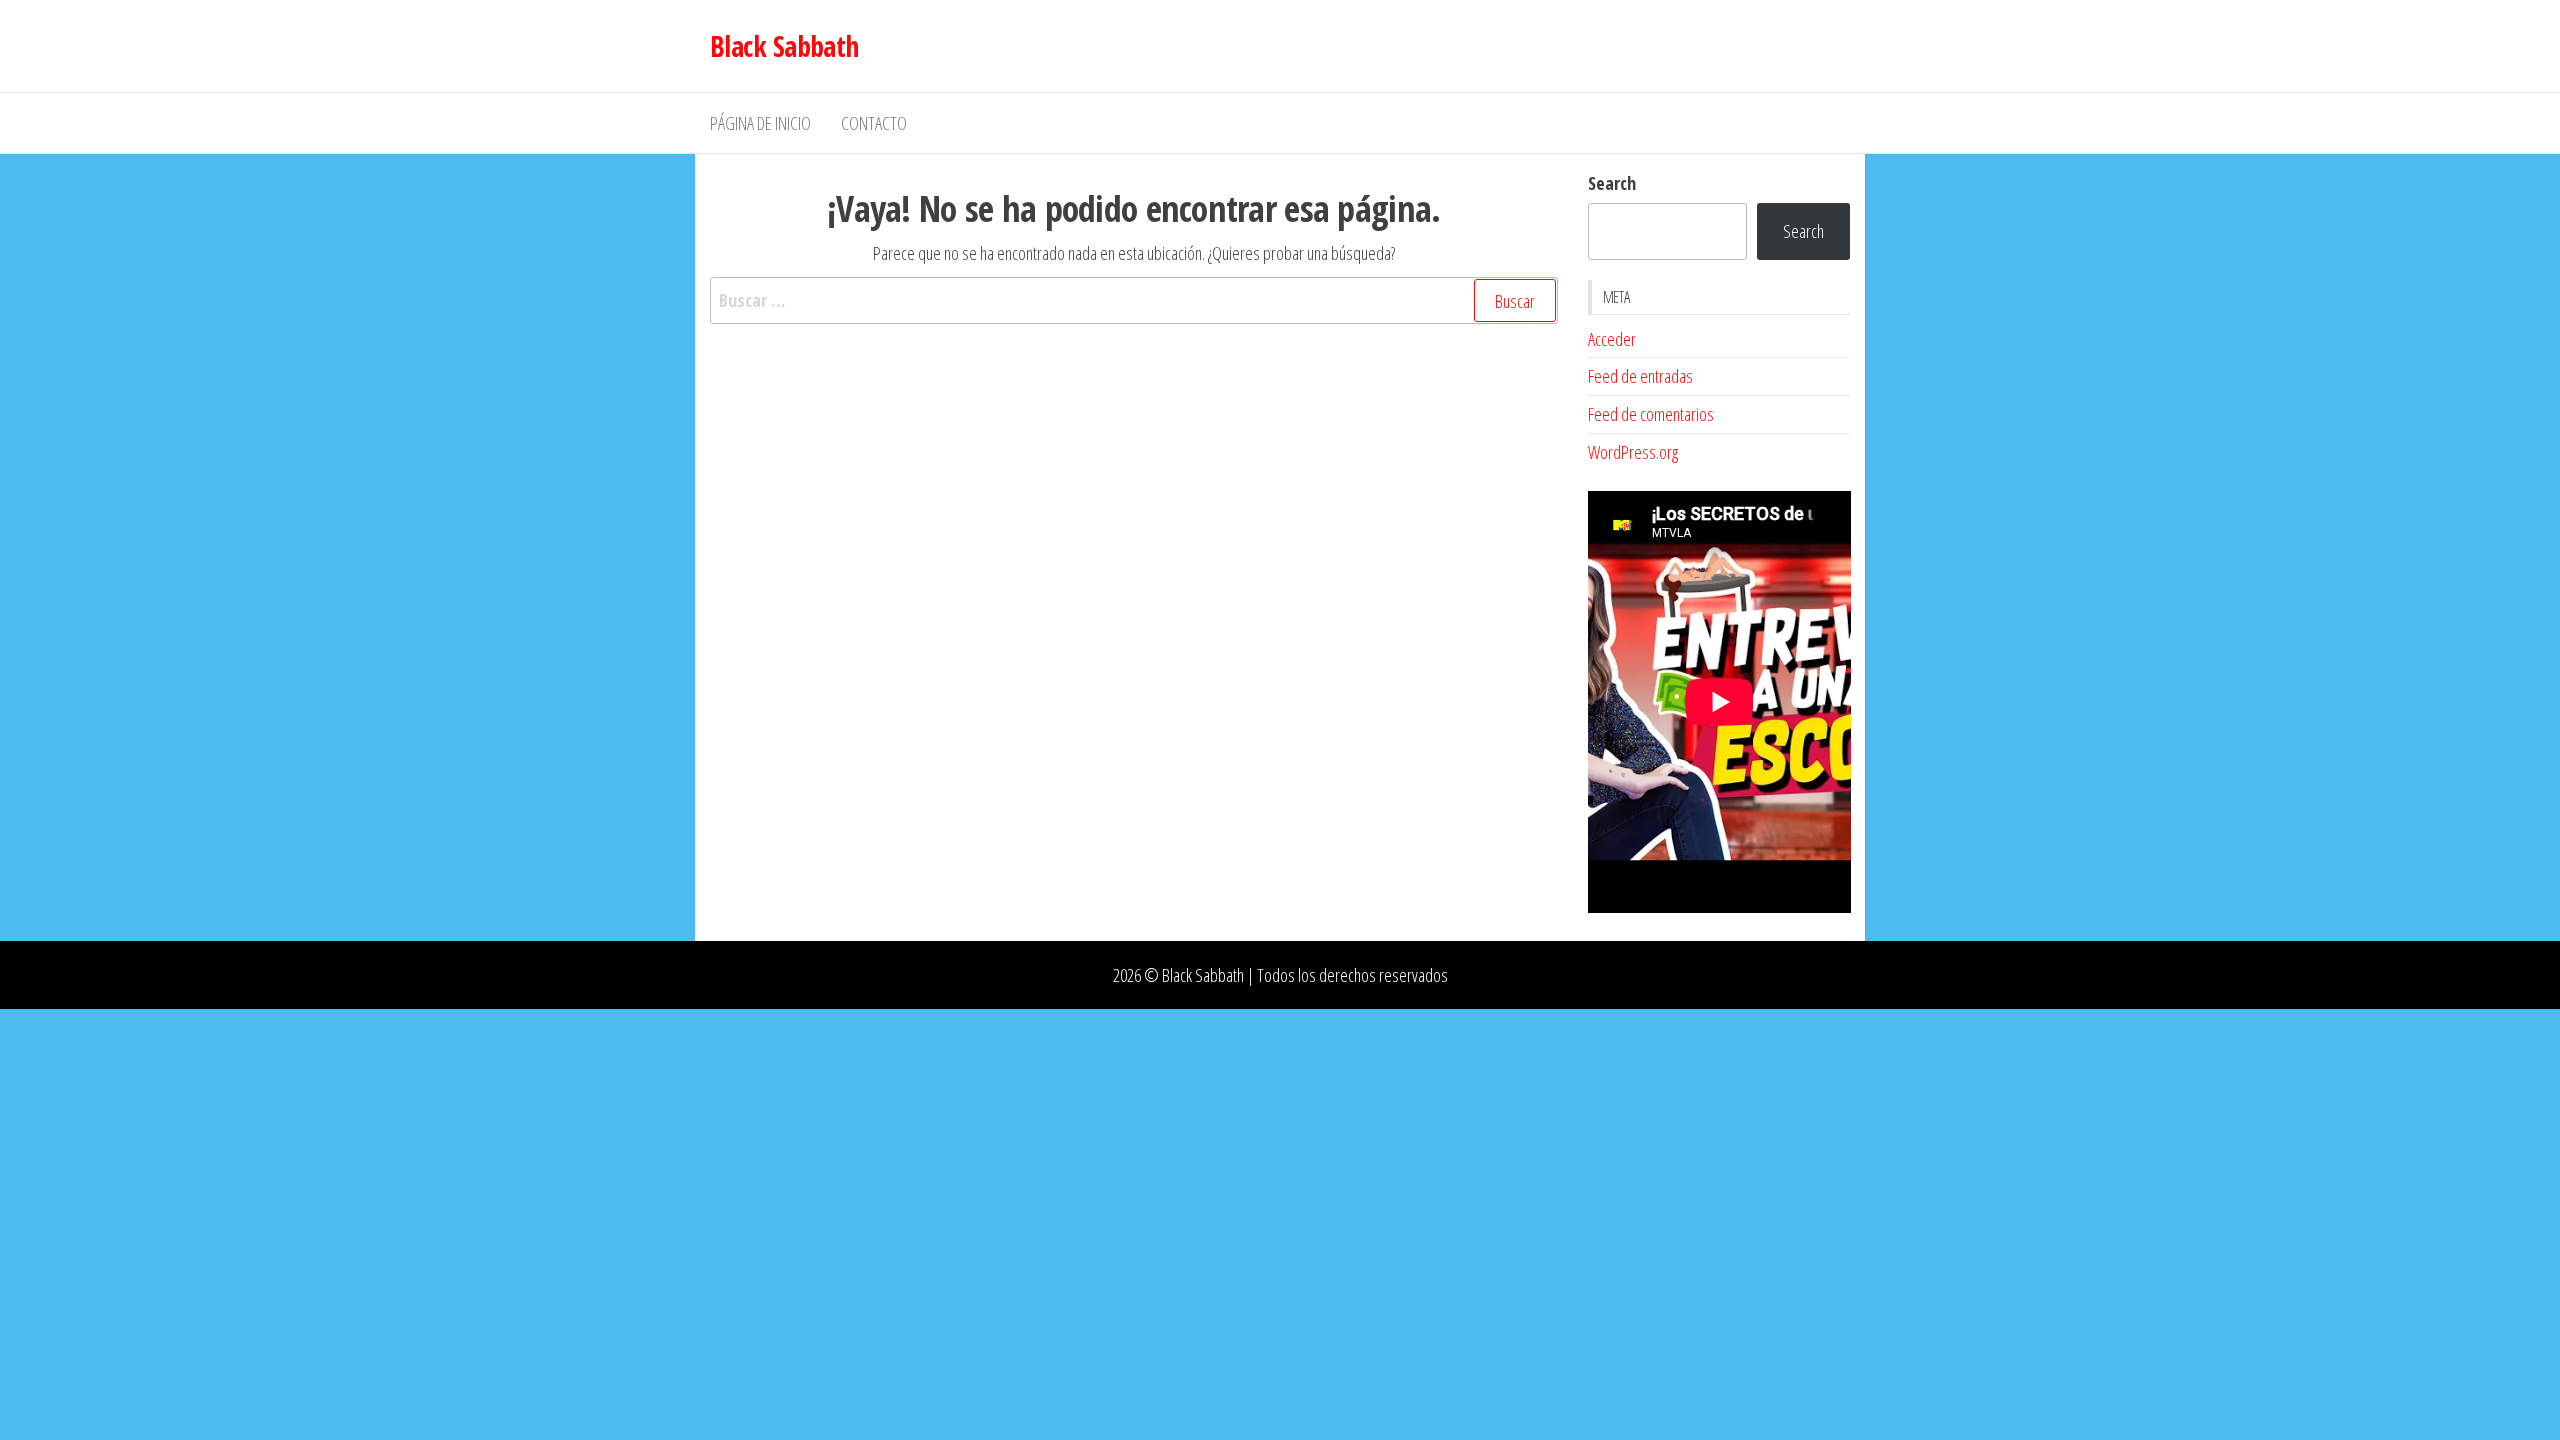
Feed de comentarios (1651, 414)
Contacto (874, 123)
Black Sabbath (784, 46)
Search (1612, 183)
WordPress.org (1633, 452)
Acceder (1612, 339)
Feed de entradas (1640, 376)
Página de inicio (760, 123)
